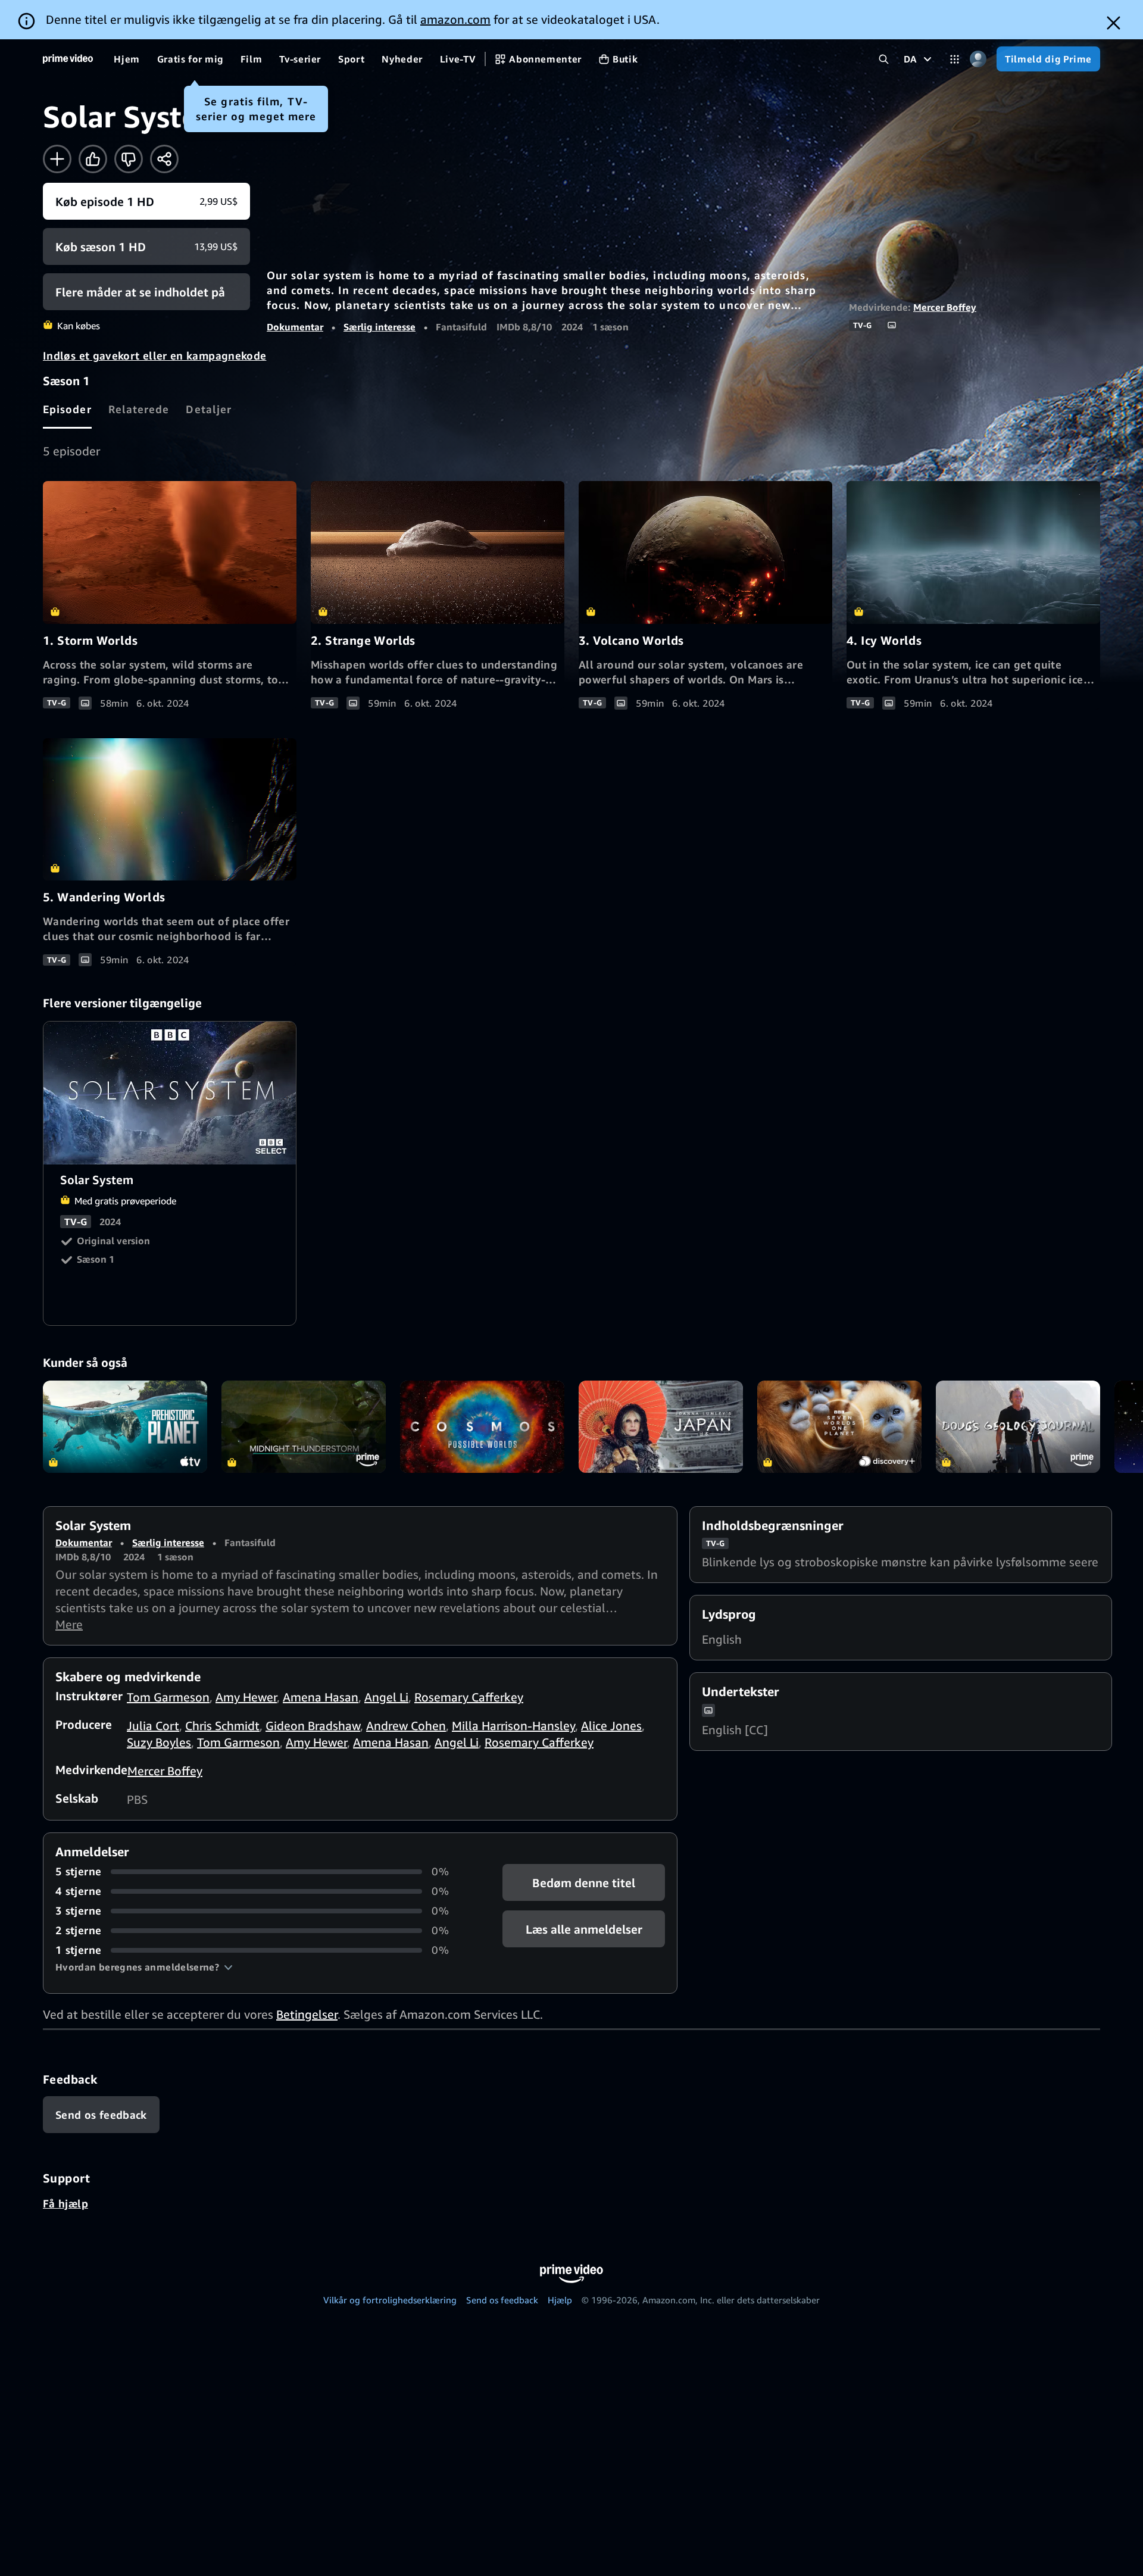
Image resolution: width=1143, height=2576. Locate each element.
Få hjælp (65, 2203)
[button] (144, 1967)
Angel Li (386, 1697)
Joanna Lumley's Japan (661, 1427)
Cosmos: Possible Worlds (482, 1427)
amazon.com (455, 19)
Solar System (170, 1093)
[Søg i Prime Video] (884, 59)
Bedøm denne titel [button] (584, 1883)
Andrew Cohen (406, 1726)
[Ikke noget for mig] (129, 159)
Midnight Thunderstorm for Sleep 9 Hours (304, 1427)
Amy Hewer (246, 1697)
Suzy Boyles (159, 1742)
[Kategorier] (955, 59)
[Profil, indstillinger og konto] (978, 59)
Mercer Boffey (945, 307)
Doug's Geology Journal (1018, 1427)
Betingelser (307, 2014)
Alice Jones (611, 1726)
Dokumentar (295, 327)
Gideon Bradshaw (313, 1726)
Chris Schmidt (222, 1726)
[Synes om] (93, 159)
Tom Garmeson (168, 1697)
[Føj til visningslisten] (57, 159)
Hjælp (560, 2300)
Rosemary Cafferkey (469, 1697)
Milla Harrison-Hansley (513, 1726)
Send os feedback (502, 2300)
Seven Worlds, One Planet (839, 1427)
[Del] (164, 159)
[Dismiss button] (1114, 23)
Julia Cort (153, 1726)
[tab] (67, 409)
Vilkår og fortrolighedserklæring (390, 2300)
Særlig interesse (380, 327)
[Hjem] (68, 59)
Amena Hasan (321, 1697)
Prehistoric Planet (125, 1427)
